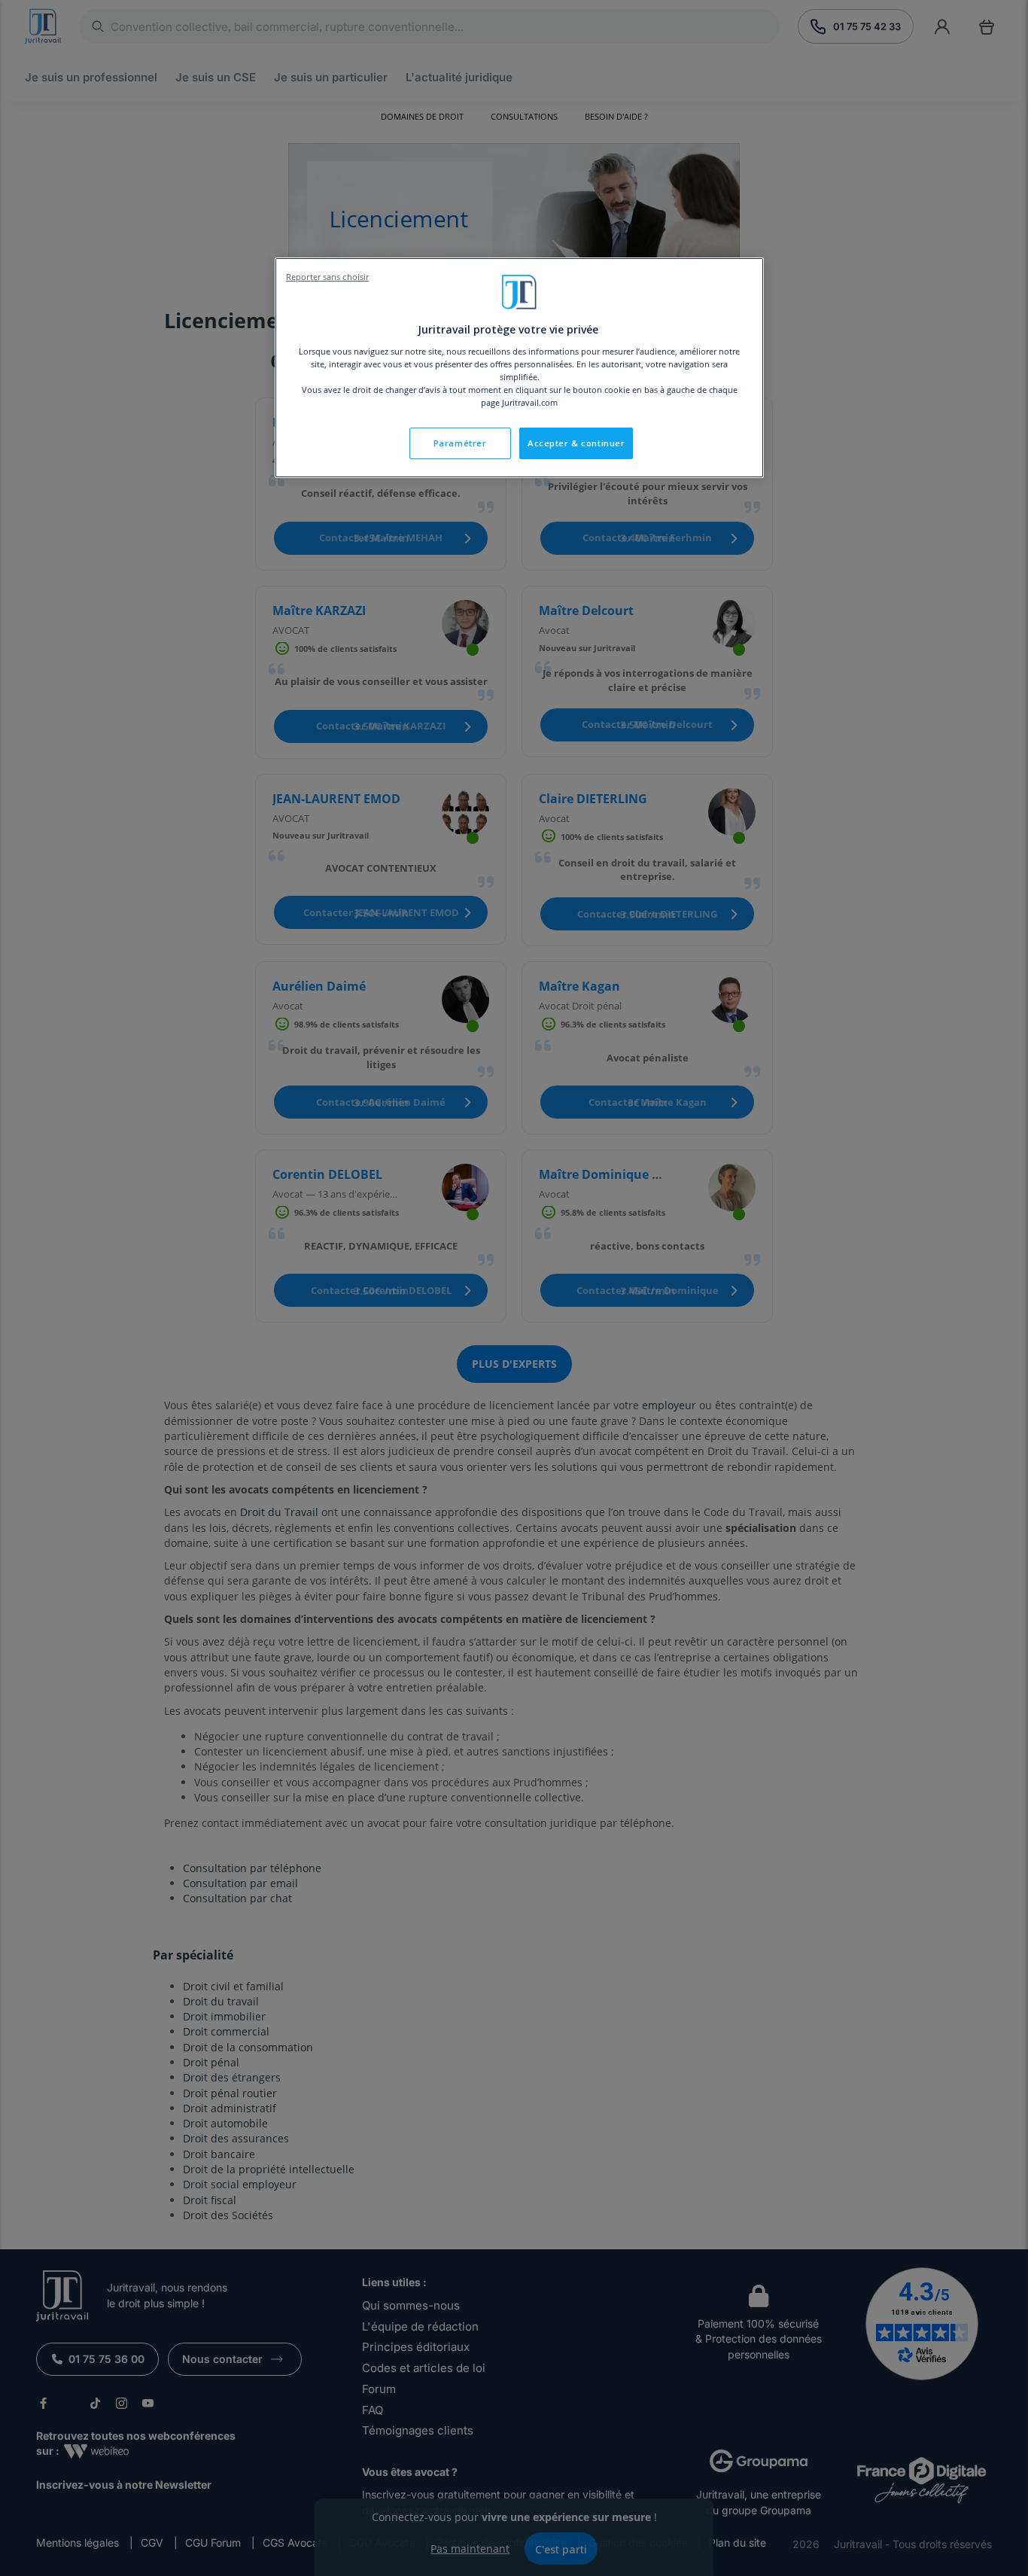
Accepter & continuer (576, 443)
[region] (519, 368)
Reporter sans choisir (327, 277)
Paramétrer (460, 443)
